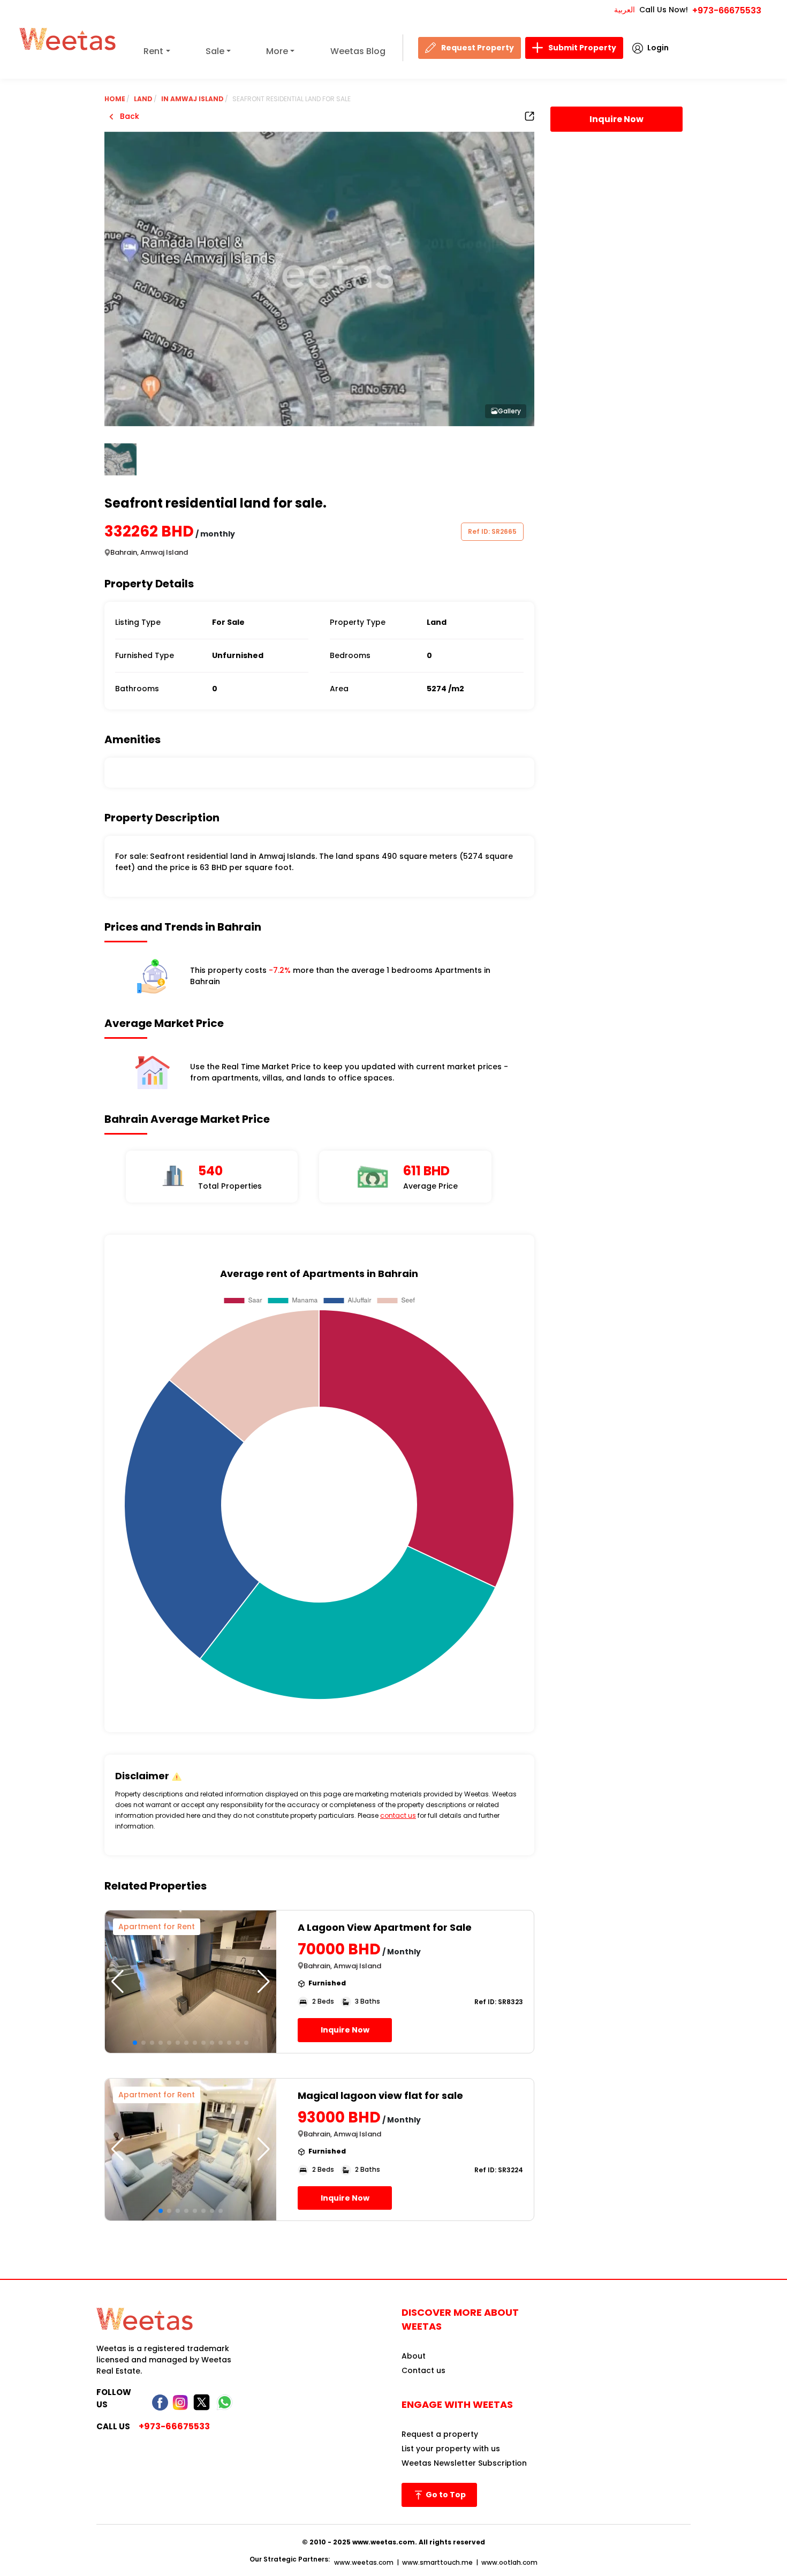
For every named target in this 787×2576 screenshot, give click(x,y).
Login (658, 48)
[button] (264, 1982)
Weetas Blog (358, 51)
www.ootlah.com (509, 2562)
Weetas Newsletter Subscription (464, 2463)
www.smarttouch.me (437, 2562)
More (277, 51)
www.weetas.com (364, 2562)
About (414, 2356)
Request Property (478, 48)
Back (128, 116)
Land (143, 99)
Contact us (423, 2370)
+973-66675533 (727, 10)
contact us (398, 1815)
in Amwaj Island (192, 99)
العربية (625, 10)
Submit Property (582, 48)
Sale (215, 51)
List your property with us (451, 2449)
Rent (153, 51)
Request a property (440, 2434)
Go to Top (445, 2495)
